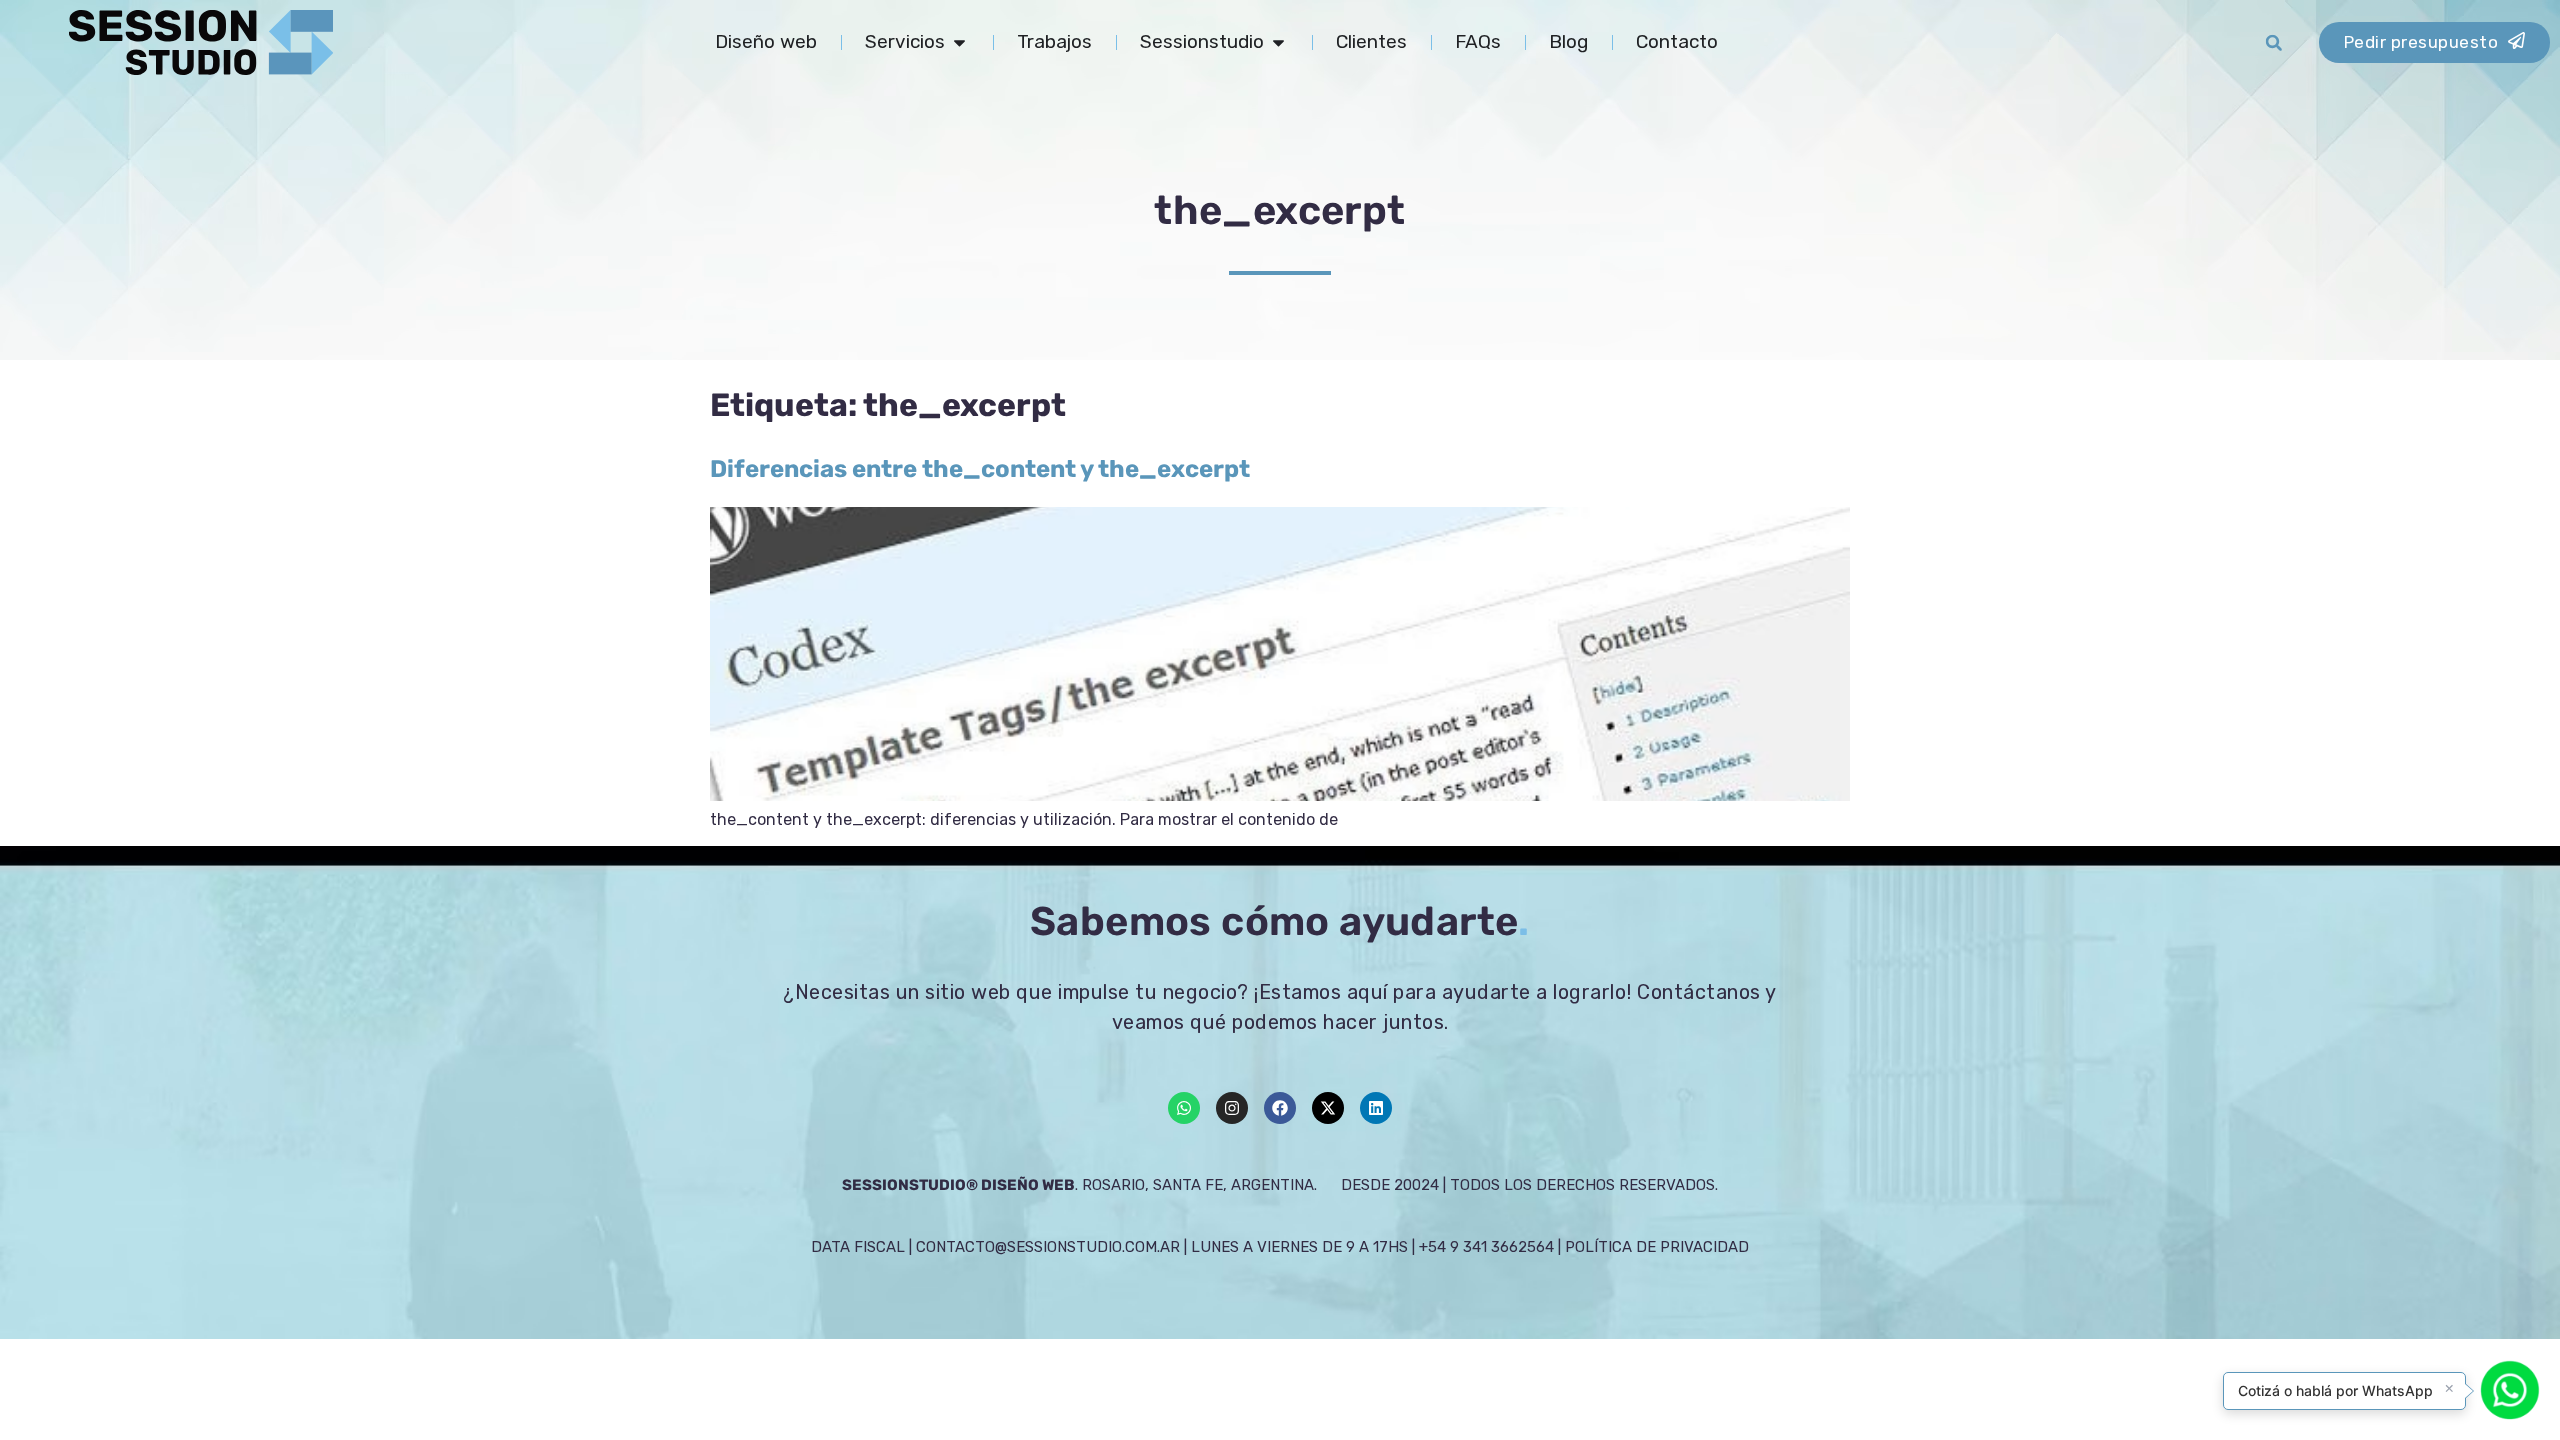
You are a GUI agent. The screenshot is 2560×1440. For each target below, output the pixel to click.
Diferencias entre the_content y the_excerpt (980, 469)
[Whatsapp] (1184, 1108)
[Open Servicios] (959, 42)
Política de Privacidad (1657, 1247)
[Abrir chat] (2510, 1390)
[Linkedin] (1376, 1108)
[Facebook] (1280, 1108)
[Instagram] (1232, 1108)
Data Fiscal (858, 1247)
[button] (2274, 43)
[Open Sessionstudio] (1278, 42)
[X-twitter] (1328, 1108)
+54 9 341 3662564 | (1492, 1247)
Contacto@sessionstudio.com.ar (1048, 1247)
